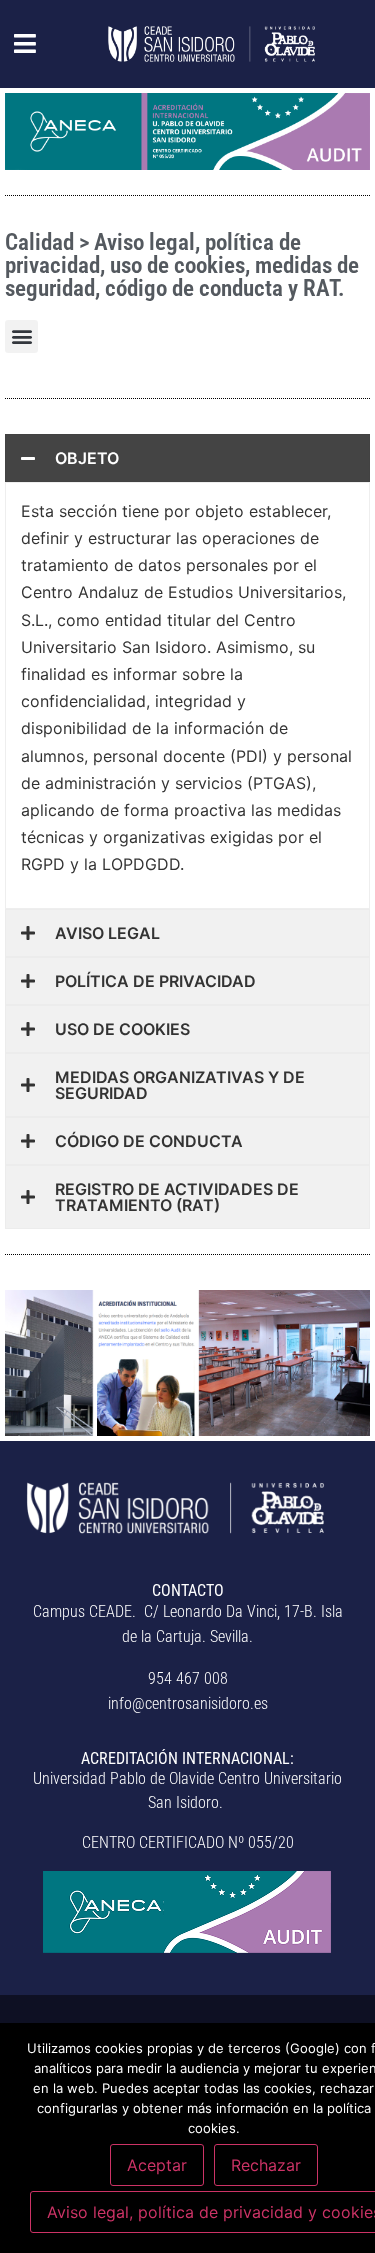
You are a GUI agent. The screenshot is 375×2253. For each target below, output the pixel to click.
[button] (14, 44)
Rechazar (266, 2165)
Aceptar (157, 2165)
